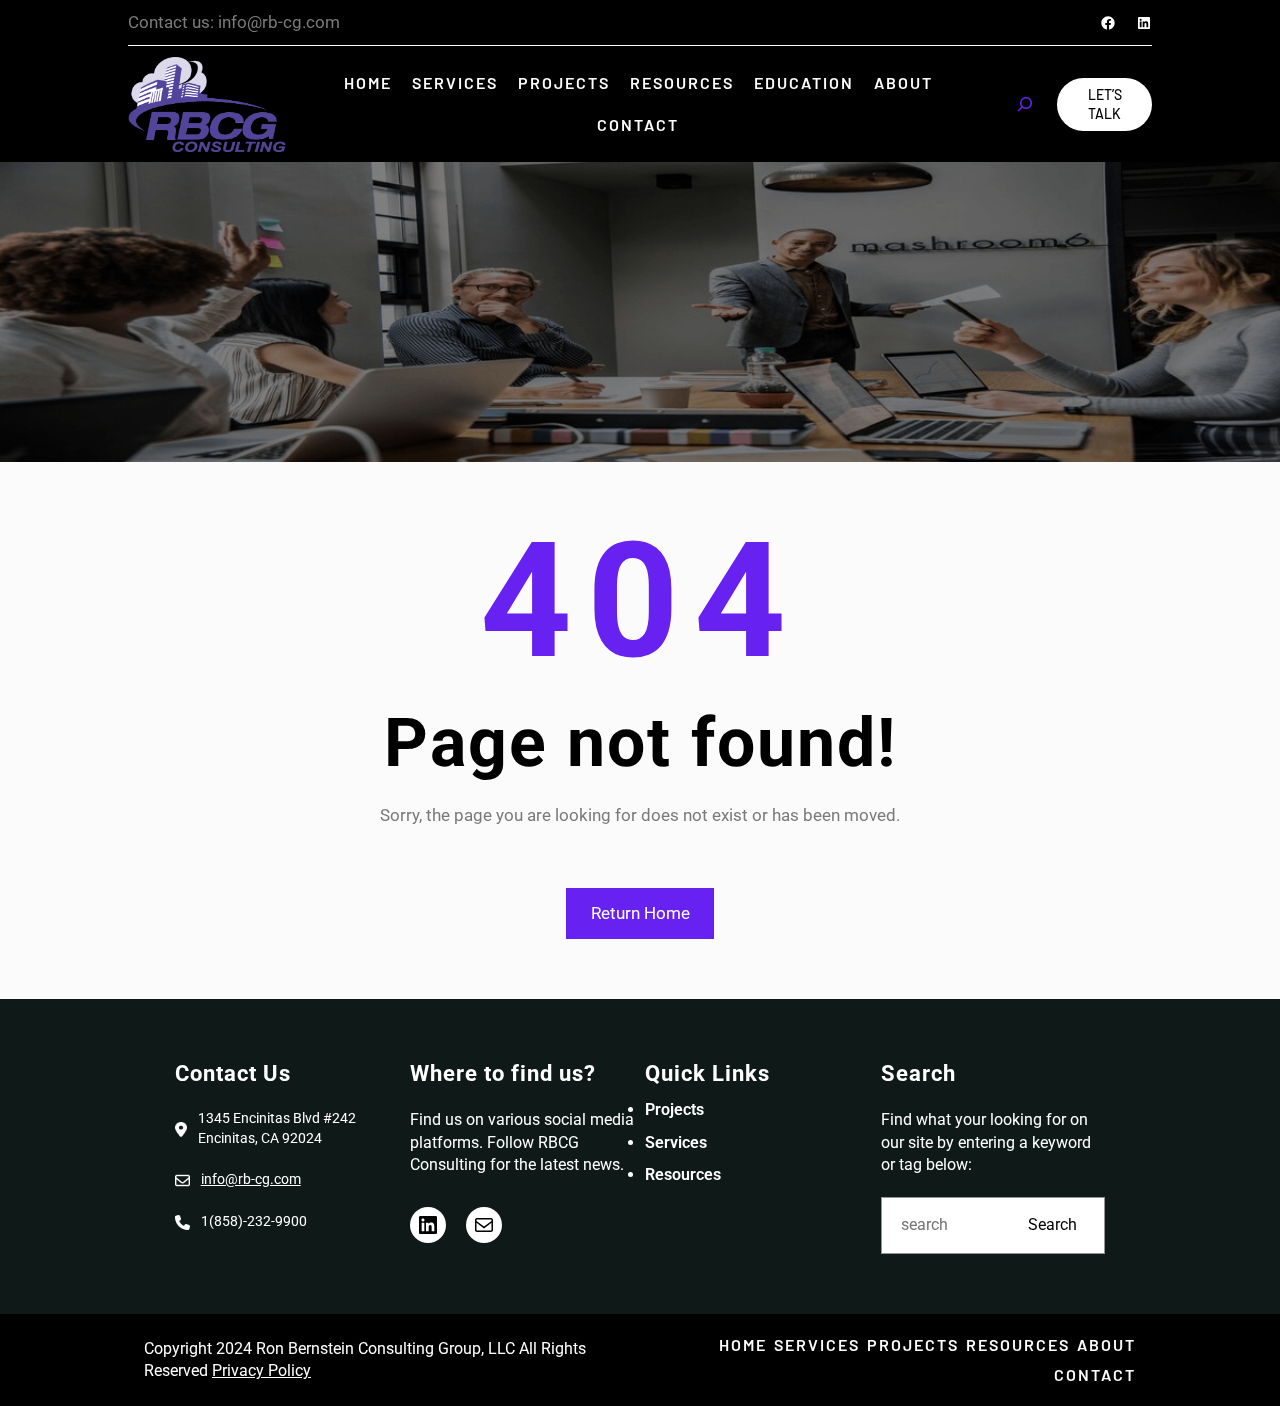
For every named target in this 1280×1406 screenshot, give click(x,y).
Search (1052, 1224)
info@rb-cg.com (251, 1179)
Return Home (640, 913)
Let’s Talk (1105, 104)
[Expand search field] (1025, 104)
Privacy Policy (261, 1370)
